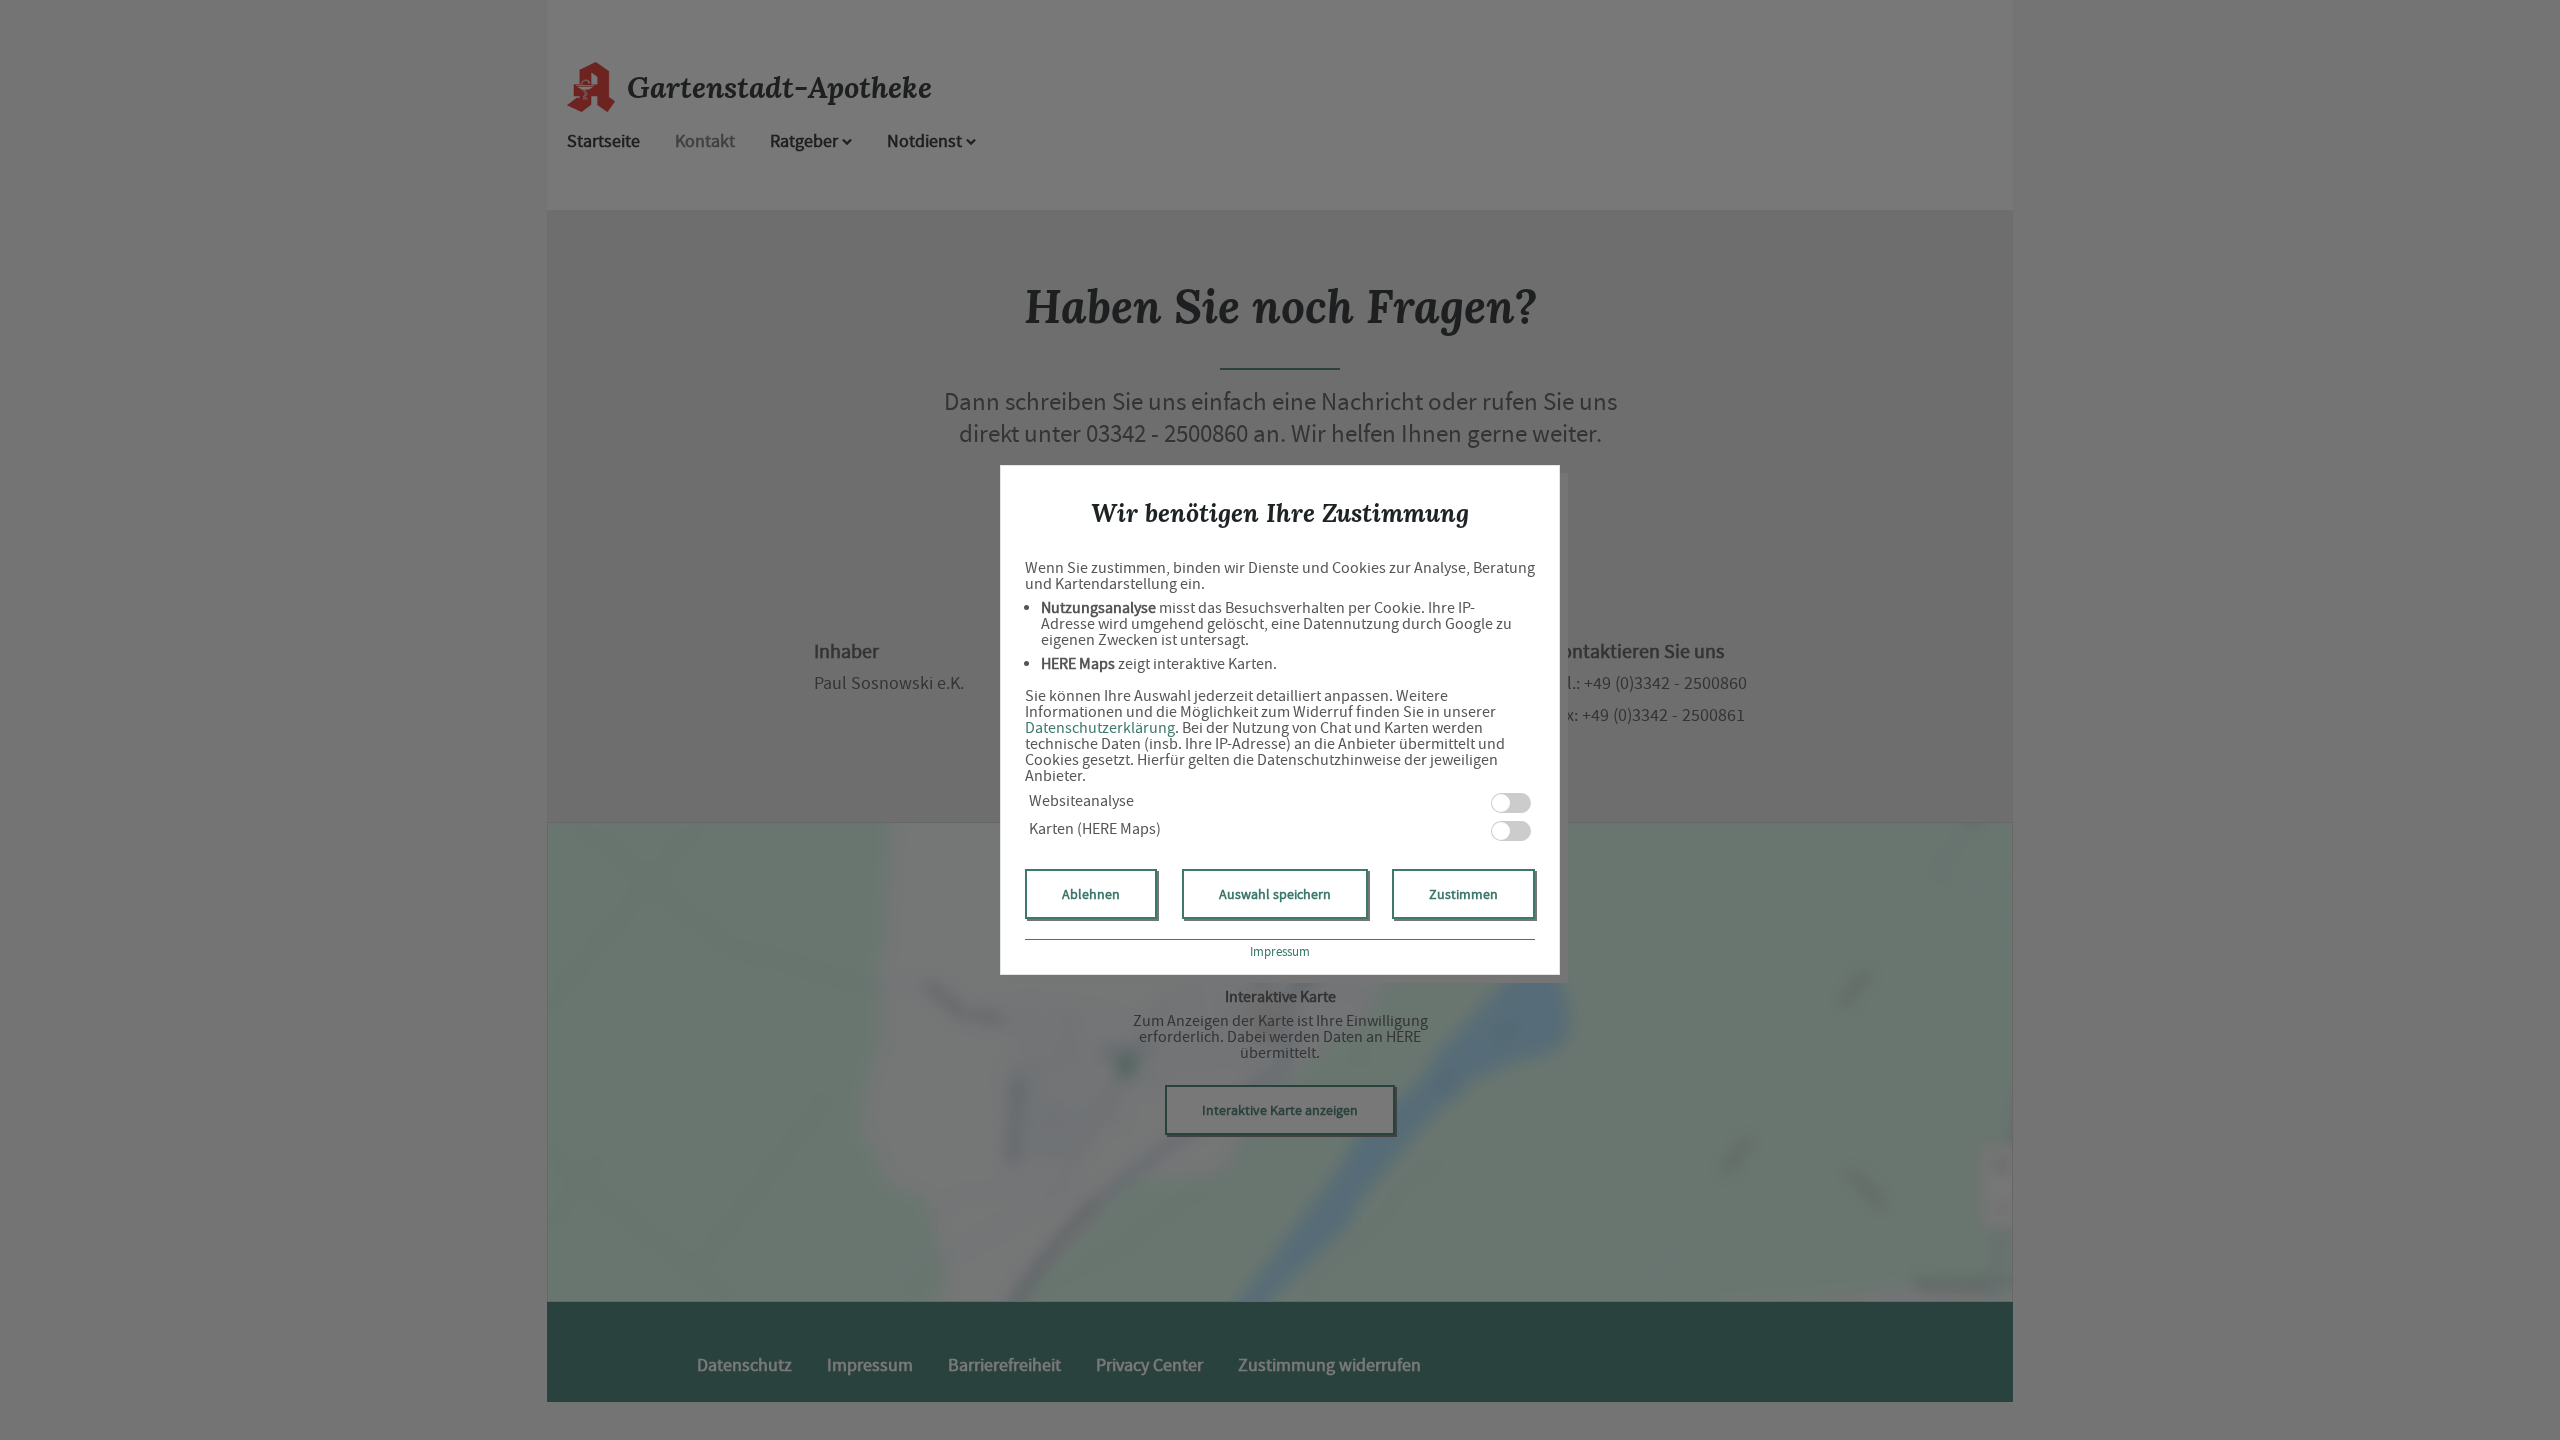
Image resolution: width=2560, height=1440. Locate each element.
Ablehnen (1091, 894)
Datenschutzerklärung (1100, 728)
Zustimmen (1463, 894)
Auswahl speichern (1275, 894)
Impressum (1280, 951)
